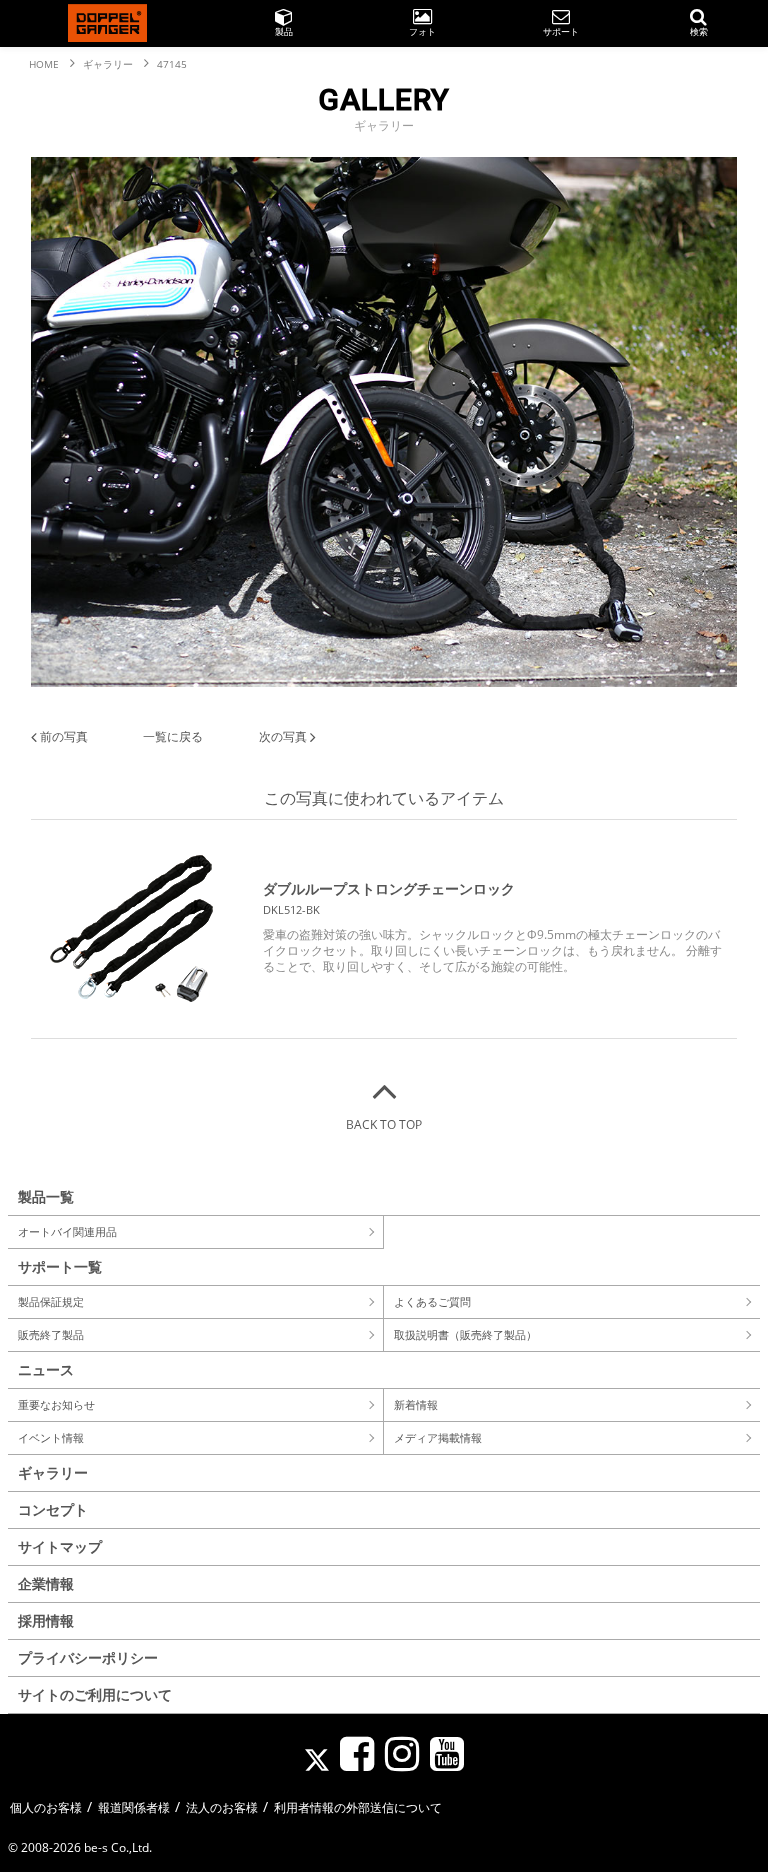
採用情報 (46, 1620)
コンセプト (53, 1509)
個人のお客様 (46, 1807)
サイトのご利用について (95, 1694)
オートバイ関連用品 (67, 1231)
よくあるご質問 (432, 1301)
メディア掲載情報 (438, 1437)
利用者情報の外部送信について (358, 1807)
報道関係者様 (134, 1807)
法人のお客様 (222, 1807)
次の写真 (284, 736)
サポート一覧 (60, 1266)
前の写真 (62, 736)
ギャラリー (53, 1472)
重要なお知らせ (56, 1404)
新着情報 (416, 1404)
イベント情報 (51, 1437)
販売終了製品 (51, 1334)
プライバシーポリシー (88, 1657)
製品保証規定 (51, 1301)
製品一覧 (46, 1196)
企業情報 (46, 1583)
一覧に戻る (173, 736)
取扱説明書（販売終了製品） (465, 1334)
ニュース (46, 1369)
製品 (284, 31)
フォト (422, 31)
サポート (561, 31)
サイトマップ (60, 1546)
